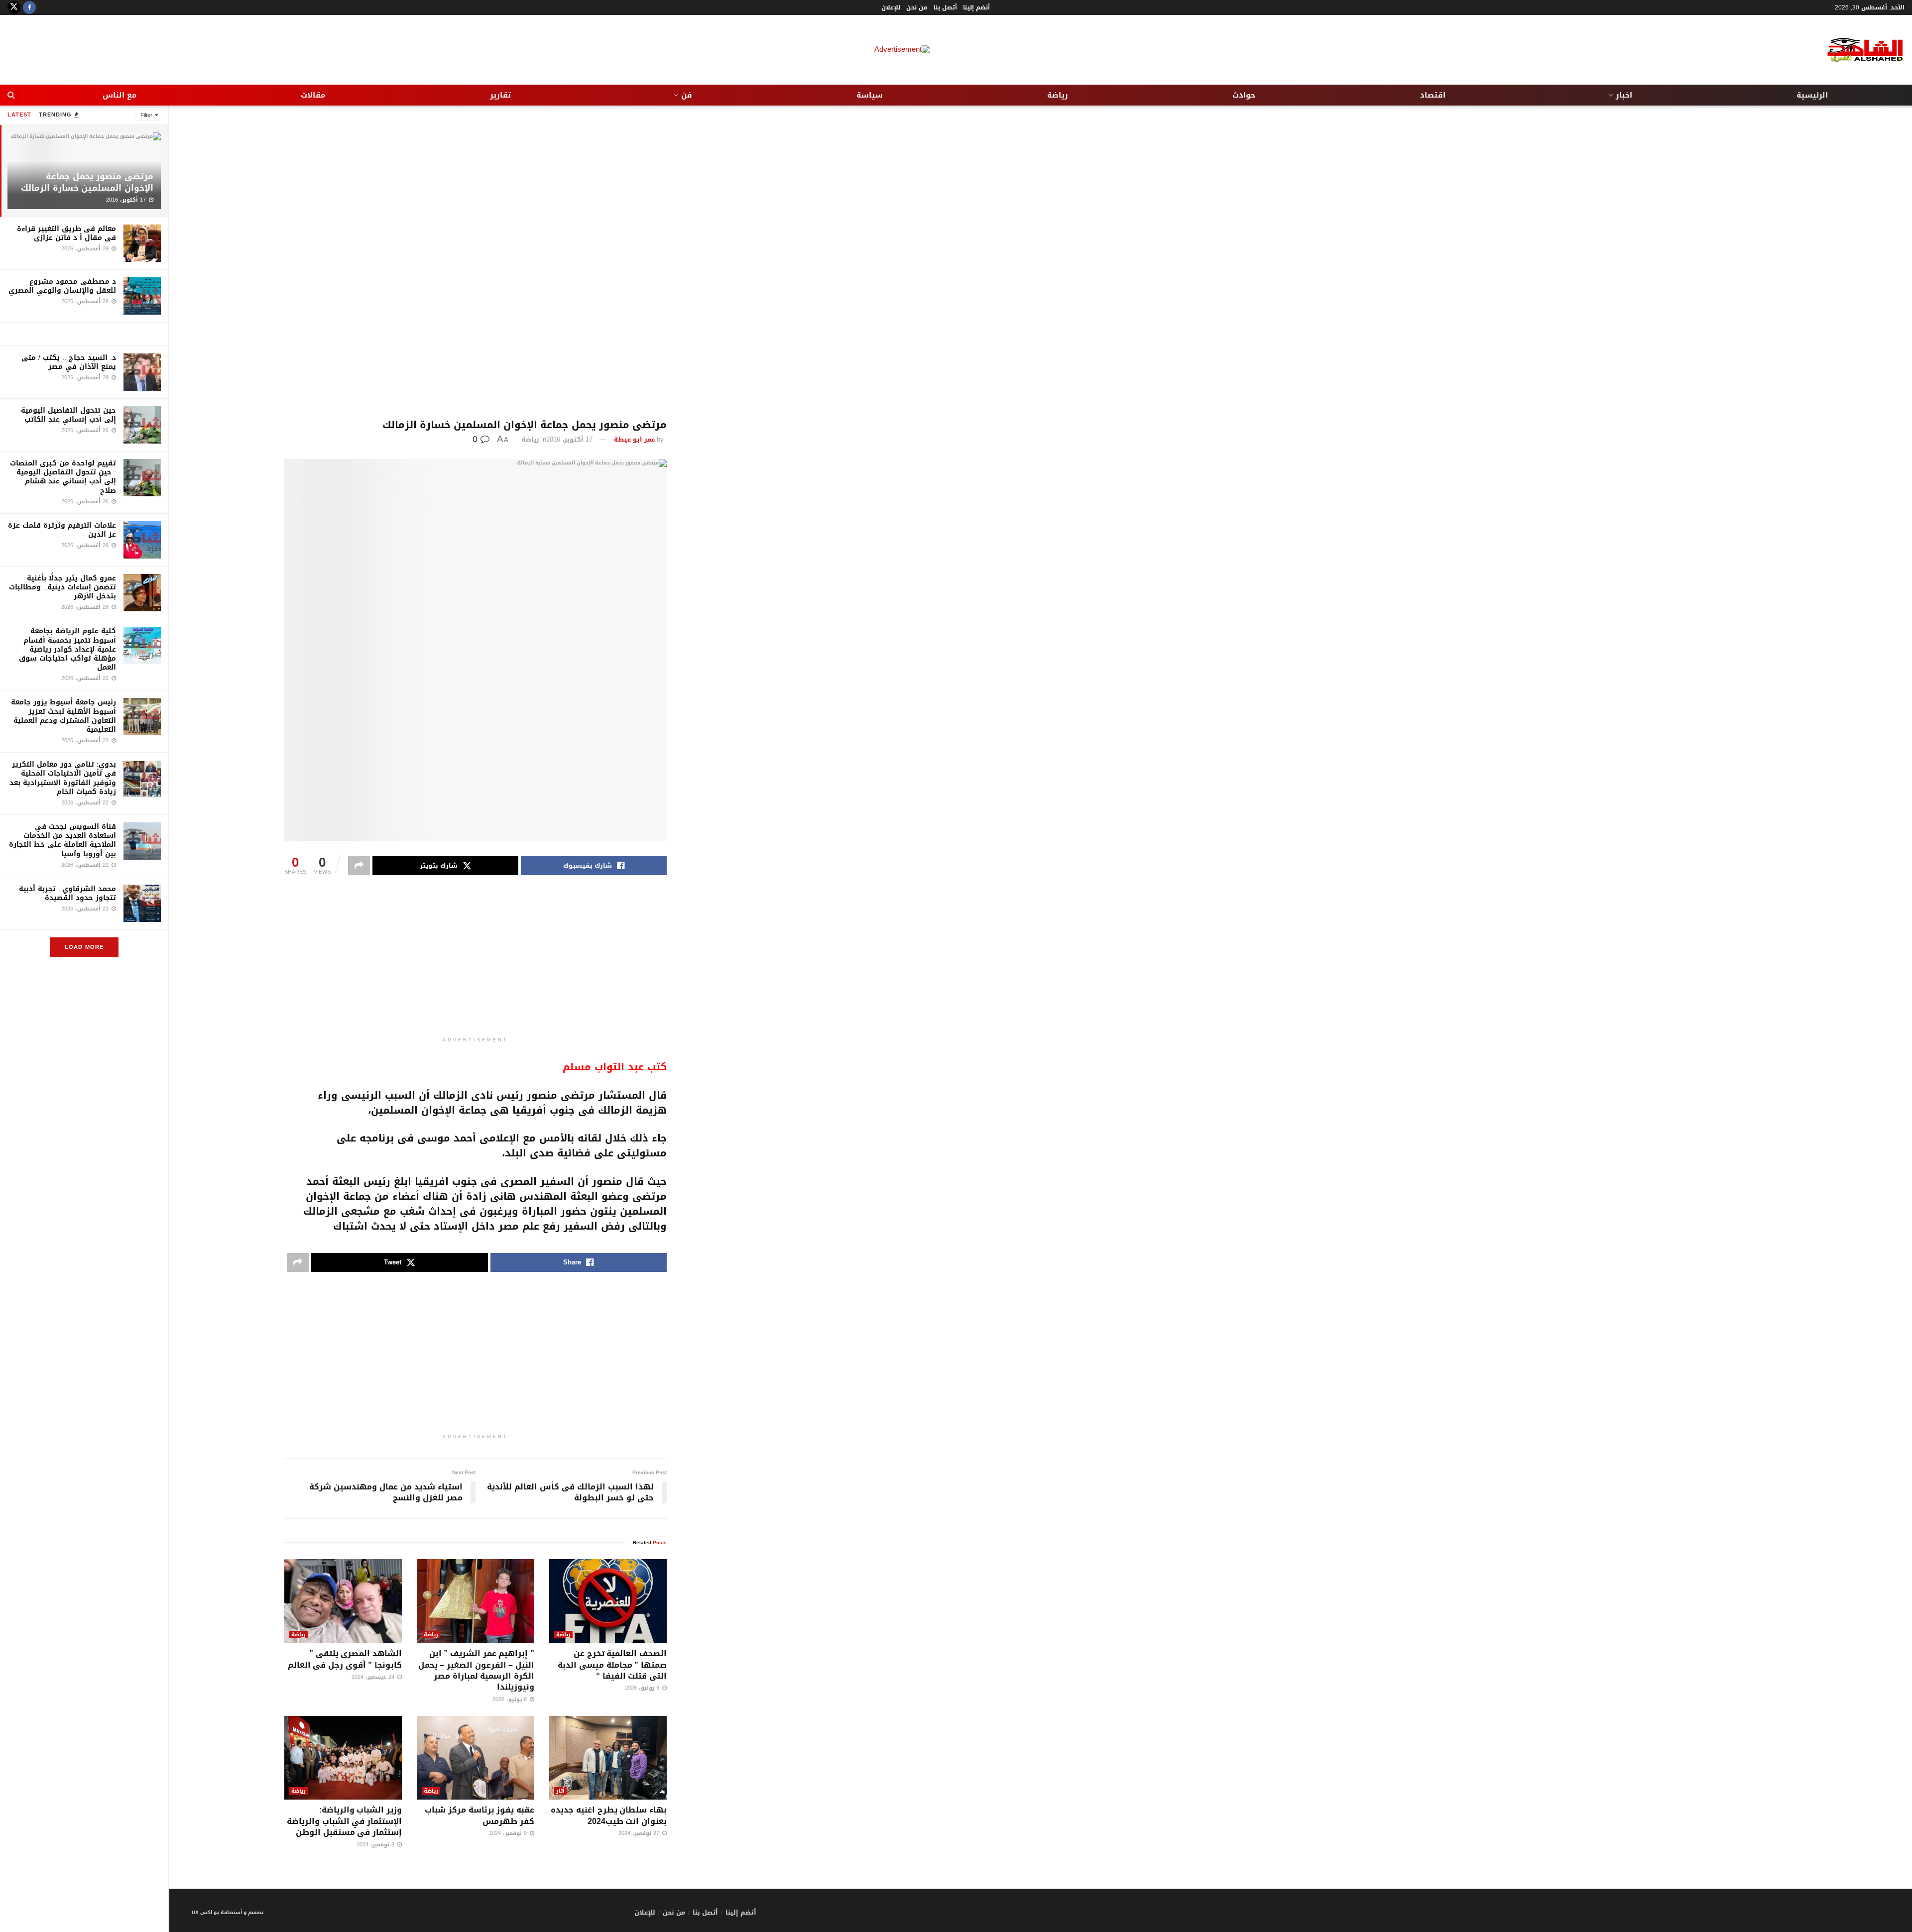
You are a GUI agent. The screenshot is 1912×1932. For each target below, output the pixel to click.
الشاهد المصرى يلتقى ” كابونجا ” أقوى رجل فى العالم (345, 1659)
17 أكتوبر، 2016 (569, 439)
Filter (146, 115)
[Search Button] (11, 95)
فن (687, 95)
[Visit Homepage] (1857, 50)
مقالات (313, 95)
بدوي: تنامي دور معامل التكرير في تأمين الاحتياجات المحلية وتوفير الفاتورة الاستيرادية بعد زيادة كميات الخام (63, 778)
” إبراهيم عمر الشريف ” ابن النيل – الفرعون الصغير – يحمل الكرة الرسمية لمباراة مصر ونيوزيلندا (476, 1670)
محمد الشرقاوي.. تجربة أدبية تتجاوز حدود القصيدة (67, 893)
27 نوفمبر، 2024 (640, 1833)
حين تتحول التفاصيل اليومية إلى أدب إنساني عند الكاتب (68, 415)
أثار (560, 1791)
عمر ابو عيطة (634, 439)
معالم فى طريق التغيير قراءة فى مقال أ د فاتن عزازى (66, 233)
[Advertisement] (476, 262)
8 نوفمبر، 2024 (376, 1845)
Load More (84, 947)
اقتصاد (1433, 95)
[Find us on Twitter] (14, 7)
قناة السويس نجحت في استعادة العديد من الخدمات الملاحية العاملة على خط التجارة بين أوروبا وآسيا (62, 840)
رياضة (1058, 95)
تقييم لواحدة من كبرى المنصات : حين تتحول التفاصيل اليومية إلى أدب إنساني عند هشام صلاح (63, 477)
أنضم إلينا (976, 7)
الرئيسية (1812, 95)
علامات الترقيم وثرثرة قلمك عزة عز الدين (62, 530)
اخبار (1624, 95)
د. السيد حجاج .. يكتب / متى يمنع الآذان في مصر (69, 362)
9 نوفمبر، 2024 (509, 1833)
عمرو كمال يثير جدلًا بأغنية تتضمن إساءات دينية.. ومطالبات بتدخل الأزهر (62, 587)
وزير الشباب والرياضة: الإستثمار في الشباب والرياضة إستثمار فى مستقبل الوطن (344, 1821)
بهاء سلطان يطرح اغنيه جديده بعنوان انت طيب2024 (609, 1815)
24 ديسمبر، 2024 (374, 1677)
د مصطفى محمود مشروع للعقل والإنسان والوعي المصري (62, 286)
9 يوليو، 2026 (643, 1688)
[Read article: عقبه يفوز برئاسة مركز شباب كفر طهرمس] (476, 1758)
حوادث (1244, 95)
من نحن (917, 7)
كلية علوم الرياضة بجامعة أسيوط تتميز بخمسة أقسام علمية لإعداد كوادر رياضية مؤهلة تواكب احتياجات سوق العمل (67, 649)
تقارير (500, 95)
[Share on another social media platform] (359, 866)
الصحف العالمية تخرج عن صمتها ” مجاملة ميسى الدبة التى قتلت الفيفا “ (612, 1665)
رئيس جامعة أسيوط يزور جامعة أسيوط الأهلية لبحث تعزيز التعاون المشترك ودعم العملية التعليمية (63, 716)
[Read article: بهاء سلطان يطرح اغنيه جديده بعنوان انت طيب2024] (608, 1758)
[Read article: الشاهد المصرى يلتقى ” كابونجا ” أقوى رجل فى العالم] (343, 1601)
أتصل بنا (945, 7)
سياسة (870, 95)
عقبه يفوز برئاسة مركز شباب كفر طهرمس (479, 1815)
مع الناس (119, 95)
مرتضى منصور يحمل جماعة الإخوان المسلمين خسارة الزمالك (87, 182)
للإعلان (891, 7)
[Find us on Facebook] (29, 7)
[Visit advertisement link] (84, 334)
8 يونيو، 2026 (511, 1699)
